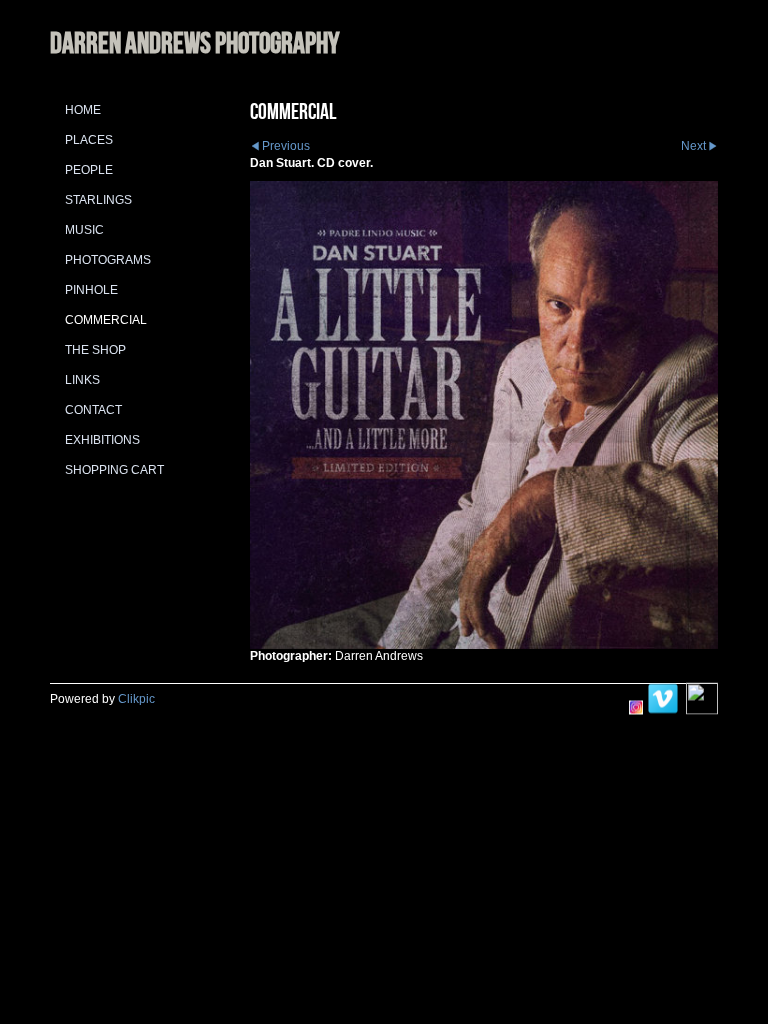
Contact (93, 410)
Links (82, 380)
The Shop (95, 350)
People (89, 170)
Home (83, 110)
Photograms (108, 260)
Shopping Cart (114, 470)
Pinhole (91, 290)
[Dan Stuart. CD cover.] (484, 415)
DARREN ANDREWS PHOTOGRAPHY (194, 42)
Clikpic (136, 699)
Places (89, 140)
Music (84, 230)
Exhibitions (102, 440)
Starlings (98, 200)
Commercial (106, 320)
